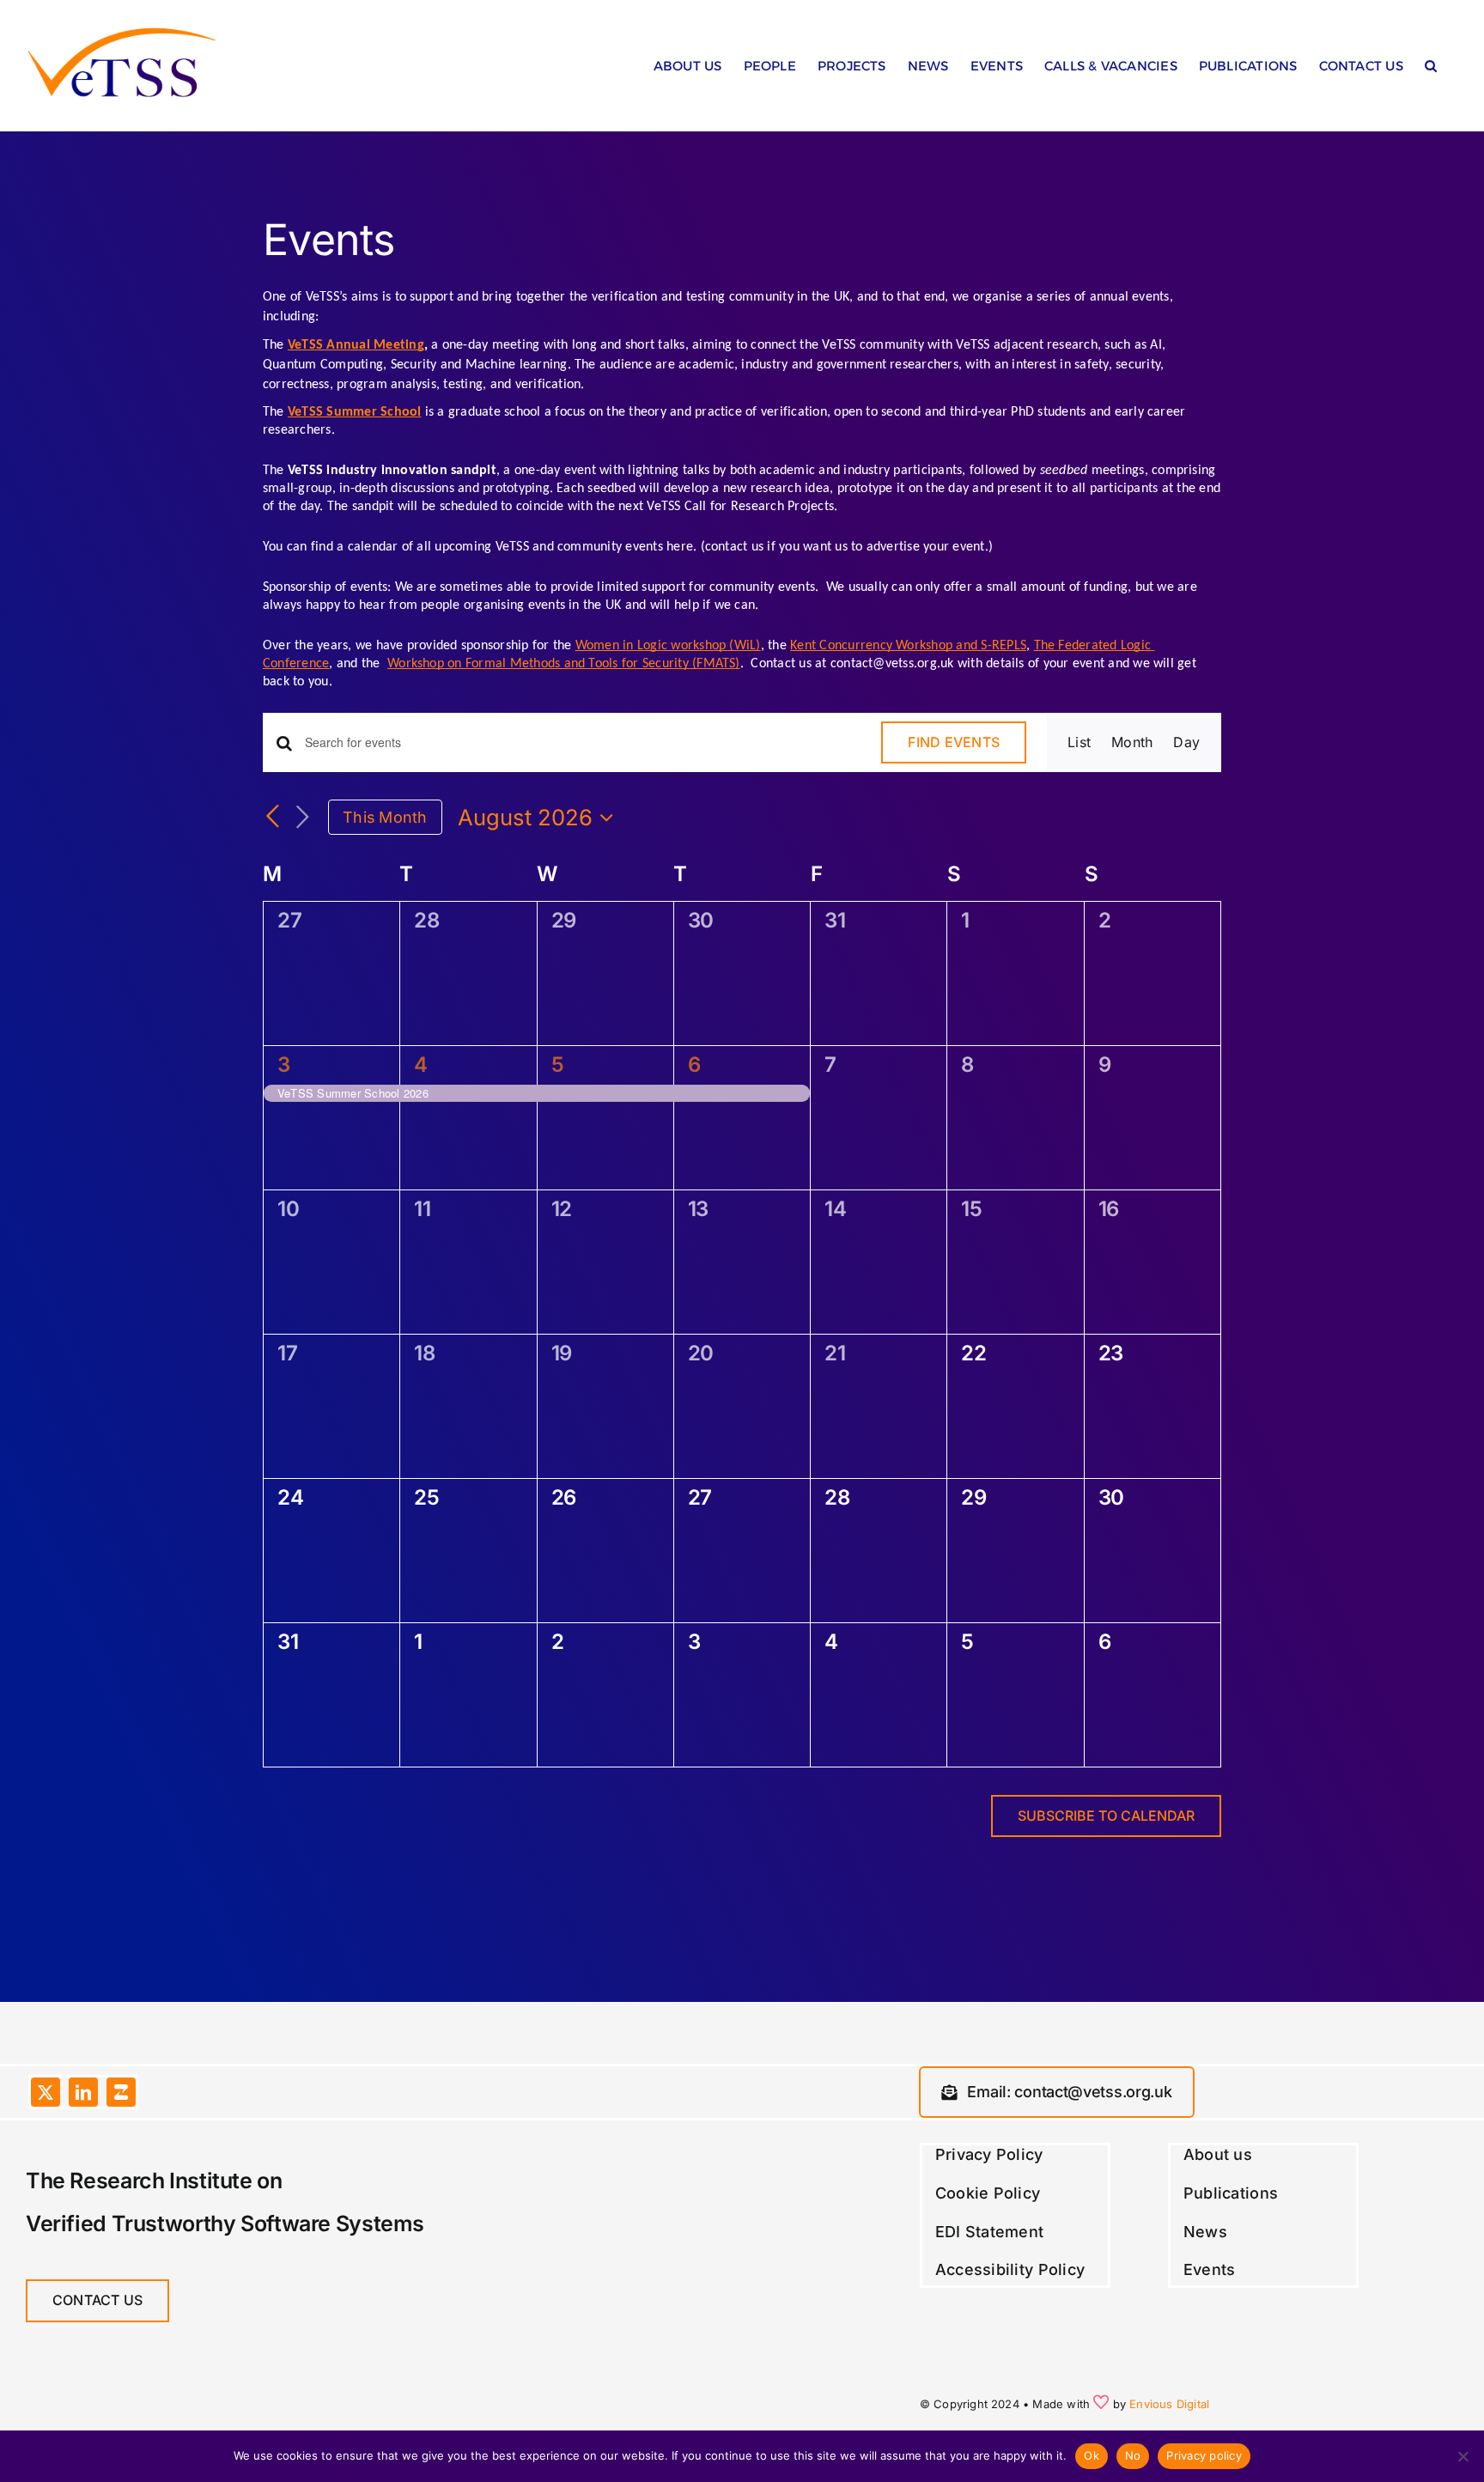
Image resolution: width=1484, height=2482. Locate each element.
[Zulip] (121, 2092)
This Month (385, 817)
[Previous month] (273, 818)
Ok (1092, 2455)
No (1133, 2455)
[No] (1463, 2456)
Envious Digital (1169, 2404)
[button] (1431, 70)
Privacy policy (1204, 2455)
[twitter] (46, 2092)
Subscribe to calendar (1106, 1816)
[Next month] (302, 818)
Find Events (954, 742)
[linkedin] (83, 2092)
